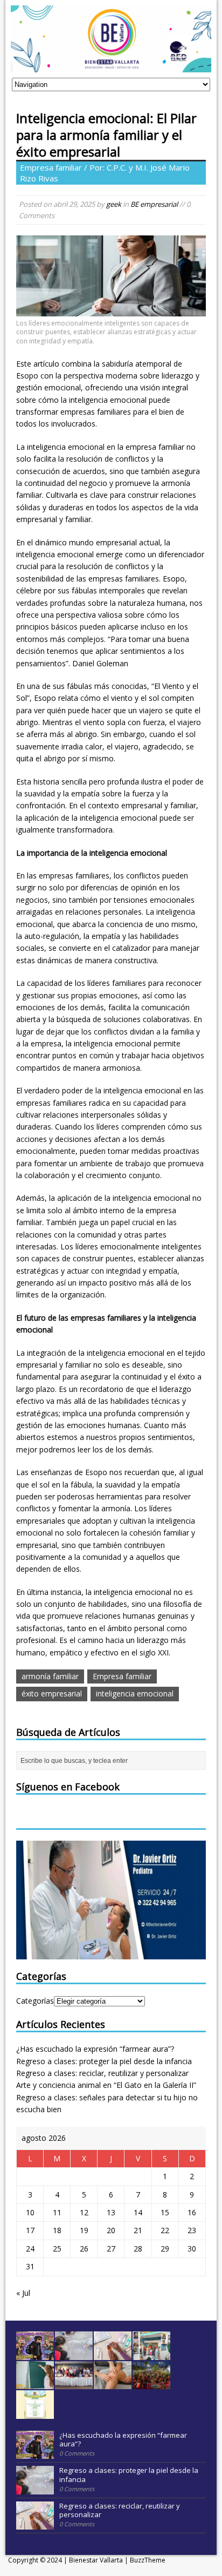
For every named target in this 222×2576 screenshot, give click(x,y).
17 (30, 2230)
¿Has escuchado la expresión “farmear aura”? (95, 2049)
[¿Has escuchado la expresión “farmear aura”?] (35, 2354)
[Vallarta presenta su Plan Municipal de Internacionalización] (74, 2383)
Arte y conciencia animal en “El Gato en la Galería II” (106, 2085)
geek (114, 204)
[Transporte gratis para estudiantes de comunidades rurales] (35, 2413)
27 (111, 2249)
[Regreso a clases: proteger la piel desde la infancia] (74, 2354)
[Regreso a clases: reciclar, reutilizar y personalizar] (113, 2354)
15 (165, 2212)
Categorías (35, 2001)
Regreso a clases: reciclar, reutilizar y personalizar (102, 2073)
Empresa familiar (122, 1676)
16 (192, 2212)
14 (138, 2212)
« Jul (23, 2293)
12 (84, 2212)
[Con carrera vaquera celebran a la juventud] (151, 2383)
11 (57, 2212)
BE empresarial (154, 204)
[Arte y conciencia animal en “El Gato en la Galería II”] (151, 2354)
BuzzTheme (148, 2560)
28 (138, 2249)
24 (30, 2249)
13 (111, 2212)
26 (84, 2249)
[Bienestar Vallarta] (111, 66)
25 (57, 2249)
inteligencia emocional (135, 1693)
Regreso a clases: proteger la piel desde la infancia (104, 2061)
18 (57, 2230)
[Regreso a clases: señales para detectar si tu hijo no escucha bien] (35, 2383)
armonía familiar (50, 1676)
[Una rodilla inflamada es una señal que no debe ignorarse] (113, 2383)
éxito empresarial (52, 1693)
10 (30, 2212)
